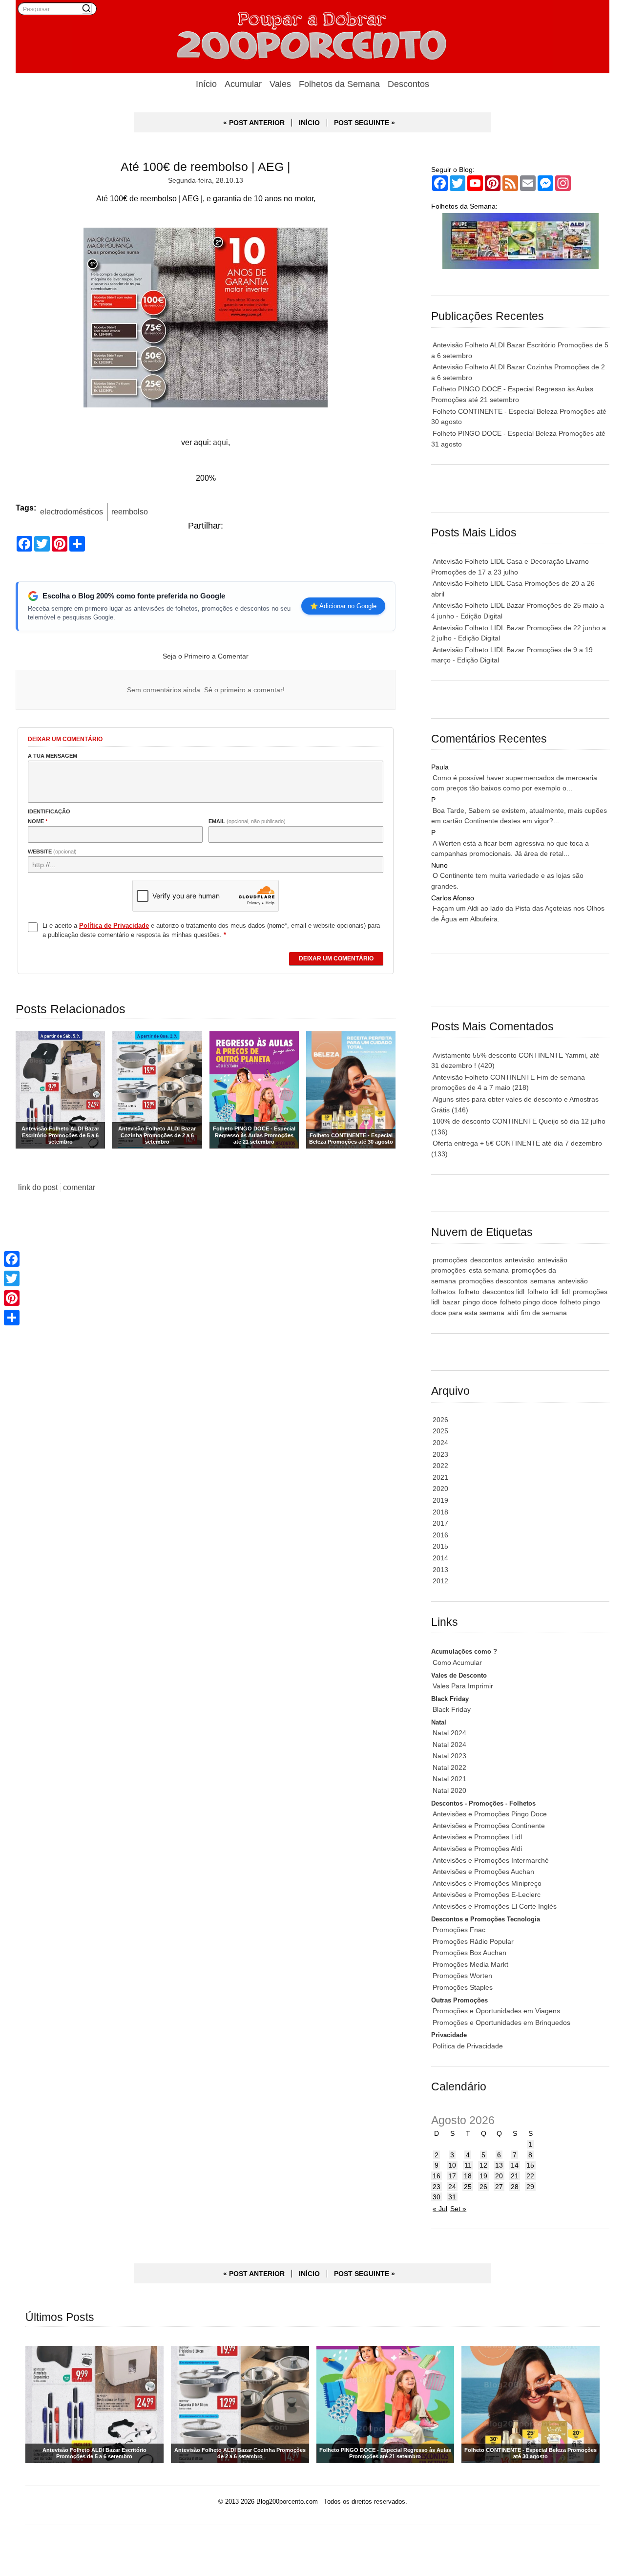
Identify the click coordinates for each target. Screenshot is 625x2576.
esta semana (489, 1270)
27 (499, 2187)
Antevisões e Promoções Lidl (477, 1837)
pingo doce (480, 1302)
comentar (79, 1187)
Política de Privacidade (468, 2046)
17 (452, 2176)
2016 (440, 1535)
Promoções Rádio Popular (473, 1941)
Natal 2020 (449, 1790)
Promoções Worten (462, 1976)
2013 (440, 1570)
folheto (469, 1292)
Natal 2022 (449, 1767)
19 (483, 2176)
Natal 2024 (449, 1733)
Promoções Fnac (459, 1930)
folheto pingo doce (529, 1302)
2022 (440, 1466)
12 (483, 2165)
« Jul (440, 2209)
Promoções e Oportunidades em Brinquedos (501, 2022)
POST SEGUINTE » (365, 123)
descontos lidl (503, 1292)
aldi (513, 1313)
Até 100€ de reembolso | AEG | (206, 167)
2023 (440, 1454)
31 (452, 2197)
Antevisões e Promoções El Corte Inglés (495, 1906)
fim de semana (544, 1313)
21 (515, 2176)
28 (515, 2187)
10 (452, 2165)
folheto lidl (543, 1292)
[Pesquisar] (86, 8)
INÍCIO (309, 123)
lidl (566, 1292)
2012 (440, 1581)
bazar (451, 1302)
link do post (38, 1187)
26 (483, 2187)
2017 (440, 1523)
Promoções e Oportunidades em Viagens (496, 2011)
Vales (280, 84)
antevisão (520, 1260)
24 (452, 2187)
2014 (440, 1558)
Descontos (408, 84)
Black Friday (452, 1709)
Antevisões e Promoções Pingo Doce (490, 1814)
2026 (440, 1420)
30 (437, 2197)
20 (499, 2176)
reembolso (130, 511)
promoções (450, 1260)
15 (530, 2165)
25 (468, 2187)
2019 (440, 1500)
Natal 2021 (449, 1779)
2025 (440, 1431)
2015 (440, 1546)
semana (543, 1281)
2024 (440, 1443)
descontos (486, 1260)
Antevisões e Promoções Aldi (477, 1849)
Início (206, 84)
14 (515, 2165)
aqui (220, 442)
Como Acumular (457, 1662)
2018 (440, 1512)
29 (530, 2187)
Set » (458, 2209)
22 (530, 2176)
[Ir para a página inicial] (312, 37)
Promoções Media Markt (470, 1964)
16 (437, 2176)
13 (499, 2165)
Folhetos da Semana (339, 84)
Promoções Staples (463, 1987)
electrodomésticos (72, 511)
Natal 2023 (449, 1756)
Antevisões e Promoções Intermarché (491, 1860)
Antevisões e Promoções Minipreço (487, 1883)
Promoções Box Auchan (469, 1953)
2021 (440, 1477)
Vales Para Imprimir (463, 1686)
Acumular (243, 84)
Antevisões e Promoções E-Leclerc (487, 1895)
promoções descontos (493, 1281)
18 (468, 2176)
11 (468, 2165)
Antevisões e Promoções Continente (489, 1826)
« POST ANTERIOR (254, 123)
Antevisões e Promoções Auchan (483, 1872)
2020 (440, 1489)
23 (437, 2187)
